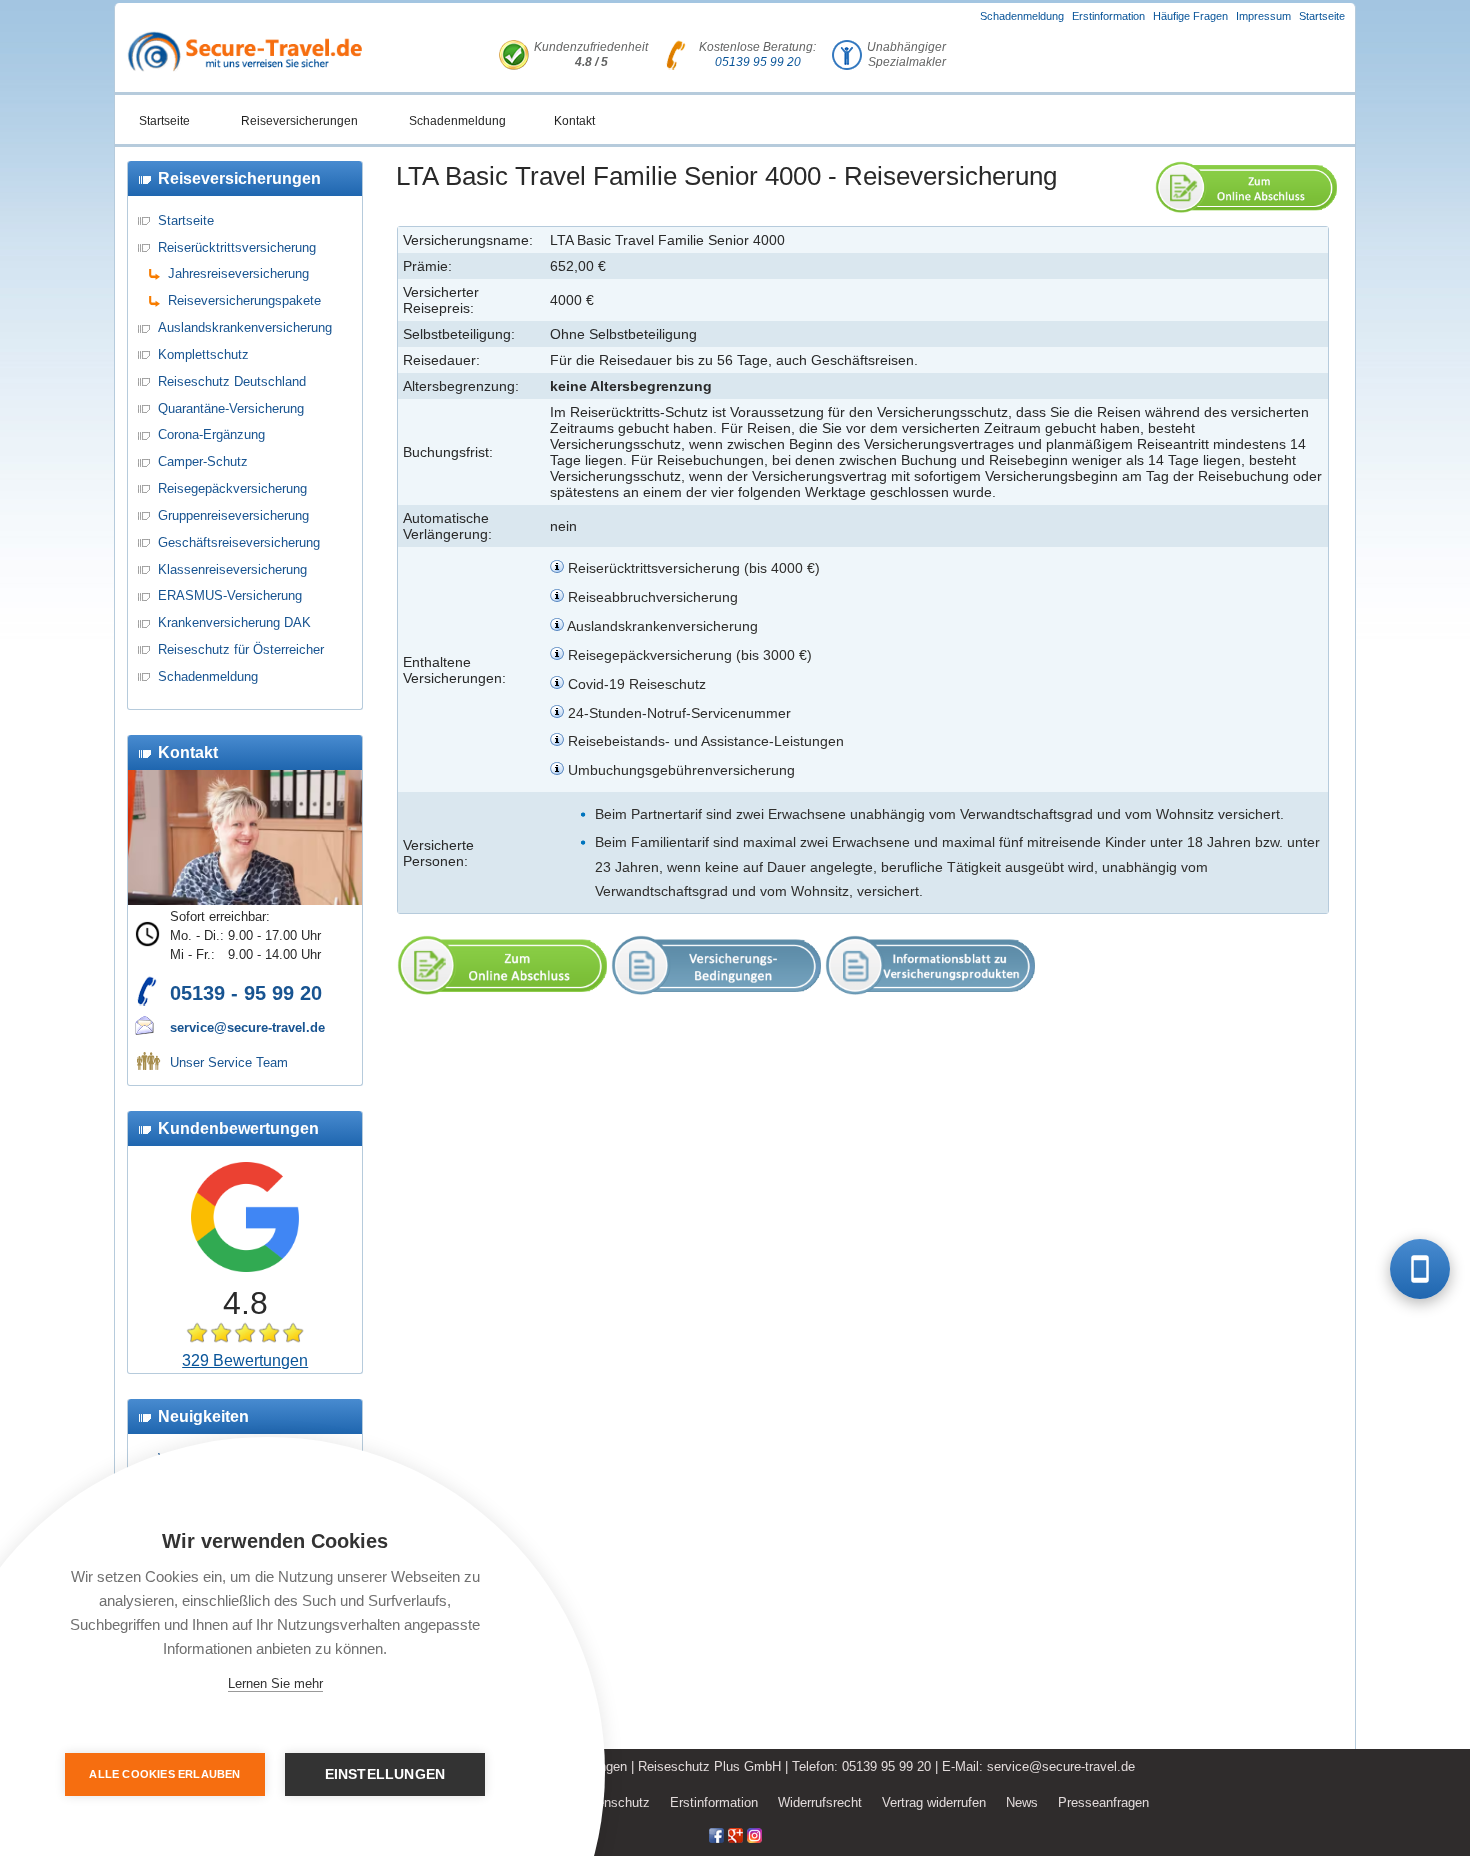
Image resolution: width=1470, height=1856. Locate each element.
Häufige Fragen (1190, 16)
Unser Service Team (229, 1062)
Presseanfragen (1103, 1802)
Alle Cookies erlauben (164, 1774)
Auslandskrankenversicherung (245, 327)
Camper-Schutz (203, 461)
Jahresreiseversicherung (238, 273)
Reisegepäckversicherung (232, 488)
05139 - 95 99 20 (246, 993)
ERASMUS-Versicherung (230, 595)
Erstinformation (1108, 16)
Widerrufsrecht (820, 1802)
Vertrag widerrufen (934, 1802)
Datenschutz (613, 1802)
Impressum (1263, 16)
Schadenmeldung (1022, 16)
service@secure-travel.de (247, 1027)
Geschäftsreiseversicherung (239, 542)
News (1022, 1802)
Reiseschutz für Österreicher (241, 649)
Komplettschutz (203, 354)
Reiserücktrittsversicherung (237, 247)
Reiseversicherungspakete (244, 300)
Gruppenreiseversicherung (233, 515)
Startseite (1322, 16)
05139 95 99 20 (758, 62)
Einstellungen (385, 1774)
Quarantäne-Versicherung (231, 408)
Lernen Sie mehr (275, 1683)
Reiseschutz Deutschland (232, 381)
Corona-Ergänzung (211, 434)
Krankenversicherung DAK (234, 622)
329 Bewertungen (245, 1360)
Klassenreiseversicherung (232, 569)
